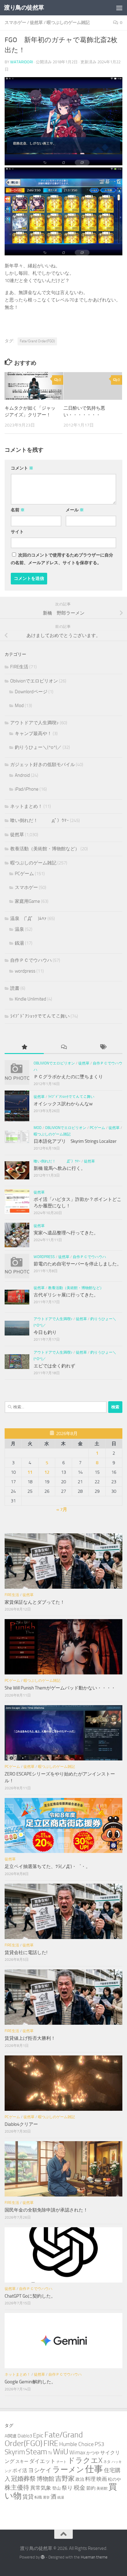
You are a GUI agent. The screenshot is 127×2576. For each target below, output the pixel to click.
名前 (18, 510)
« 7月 (62, 1509)
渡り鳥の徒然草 (24, 8)
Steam (37, 2452)
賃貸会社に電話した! (26, 1953)
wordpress (25, 971)
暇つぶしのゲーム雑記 (68, 23)
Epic (38, 2435)
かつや (93, 2453)
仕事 (94, 2469)
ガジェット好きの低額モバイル (43, 765)
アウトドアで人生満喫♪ (35, 723)
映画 (102, 2479)
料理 (90, 2479)
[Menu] (119, 8)
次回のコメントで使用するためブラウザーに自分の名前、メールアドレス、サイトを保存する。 (62, 559)
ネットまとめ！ (26, 806)
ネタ (107, 2462)
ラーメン (68, 2470)
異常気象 (41, 2488)
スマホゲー (15, 23)
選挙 (46, 2497)
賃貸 (28, 2497)
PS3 (99, 2444)
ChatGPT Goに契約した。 (30, 2296)
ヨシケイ (40, 2470)
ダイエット (42, 2461)
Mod (19, 706)
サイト (17, 532)
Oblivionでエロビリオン (34, 681)
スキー (22, 2462)
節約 (91, 2488)
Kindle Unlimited (31, 999)
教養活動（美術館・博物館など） (45, 849)
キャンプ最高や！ (33, 733)
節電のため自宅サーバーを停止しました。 (78, 1264)
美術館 (102, 2488)
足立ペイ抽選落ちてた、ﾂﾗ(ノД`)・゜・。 (47, 1866)
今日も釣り (45, 1332)
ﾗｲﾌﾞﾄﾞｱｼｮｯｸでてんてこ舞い (40, 1016)
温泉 (19, 929)
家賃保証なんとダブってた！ (35, 1602)
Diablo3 (25, 2436)
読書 (15, 988)
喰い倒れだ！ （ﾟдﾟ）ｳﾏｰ (40, 820)
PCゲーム (24, 874)
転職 (38, 2497)
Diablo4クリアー (21, 2124)
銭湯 (19, 943)
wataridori (22, 62)
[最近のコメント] (63, 1047)
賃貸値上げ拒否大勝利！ (30, 2038)
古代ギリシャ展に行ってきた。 (66, 1295)
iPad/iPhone (27, 789)
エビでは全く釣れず (54, 1366)
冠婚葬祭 (23, 2479)
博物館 (45, 2479)
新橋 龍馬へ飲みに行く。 (59, 1168)
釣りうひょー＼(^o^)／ (38, 747)
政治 (80, 2479)
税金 (80, 2488)
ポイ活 (20, 2470)
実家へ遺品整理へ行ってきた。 (66, 1233)
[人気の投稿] (24, 1047)
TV (50, 2453)
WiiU (61, 2452)
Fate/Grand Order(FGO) (37, 341)
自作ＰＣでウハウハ (31, 960)
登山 (56, 2488)
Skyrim (15, 2452)
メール (75, 510)
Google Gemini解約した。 (30, 2382)
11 (30, 1472)
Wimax (77, 2452)
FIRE (51, 2443)
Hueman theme (94, 2557)
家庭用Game (27, 901)
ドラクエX (85, 2460)
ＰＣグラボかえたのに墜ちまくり (68, 1077)
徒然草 (36, 23)
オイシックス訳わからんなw (63, 1104)
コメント (22, 468)
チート (61, 2462)
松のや (114, 2479)
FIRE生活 (19, 667)
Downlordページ (31, 692)
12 (47, 1472)
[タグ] (103, 1047)
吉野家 (65, 2479)
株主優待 (17, 2488)
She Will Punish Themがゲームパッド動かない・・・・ (60, 1688)
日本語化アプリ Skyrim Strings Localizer (75, 1141)
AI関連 (11, 2436)
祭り (67, 2488)
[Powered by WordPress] (43, 2557)
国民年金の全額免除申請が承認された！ (46, 2210)
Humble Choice (76, 2444)
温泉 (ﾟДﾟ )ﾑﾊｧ (28, 918)
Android (22, 775)
